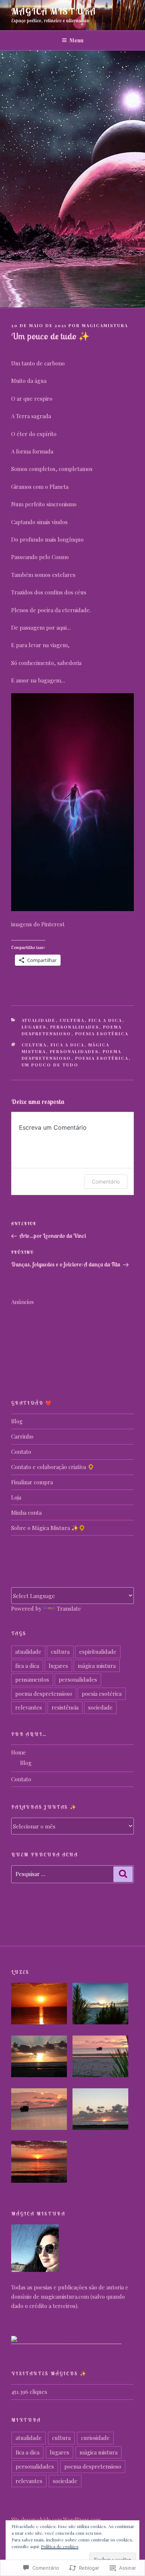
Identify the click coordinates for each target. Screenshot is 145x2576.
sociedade (100, 1707)
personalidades (75, 1027)
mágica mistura (97, 1666)
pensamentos (32, 1679)
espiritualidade (98, 1652)
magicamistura (105, 325)
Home (19, 1752)
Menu (76, 40)
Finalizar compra (32, 1482)
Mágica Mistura (54, 11)
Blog (17, 1421)
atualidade (39, 1020)
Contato (21, 1452)
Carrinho (22, 1436)
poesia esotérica (102, 1034)
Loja (16, 1497)
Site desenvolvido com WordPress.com (56, 2520)
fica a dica (105, 1020)
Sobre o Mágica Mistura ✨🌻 (48, 1528)
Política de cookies (60, 2546)
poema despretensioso (44, 1694)
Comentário (106, 1182)
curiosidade (95, 2438)
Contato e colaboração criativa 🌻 (53, 1467)
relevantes (29, 1707)
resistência (65, 1707)
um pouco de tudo (50, 1065)
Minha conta (26, 1513)
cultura (72, 1020)
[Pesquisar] (123, 1874)
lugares (34, 1027)
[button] (42, 2005)
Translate (69, 1608)
